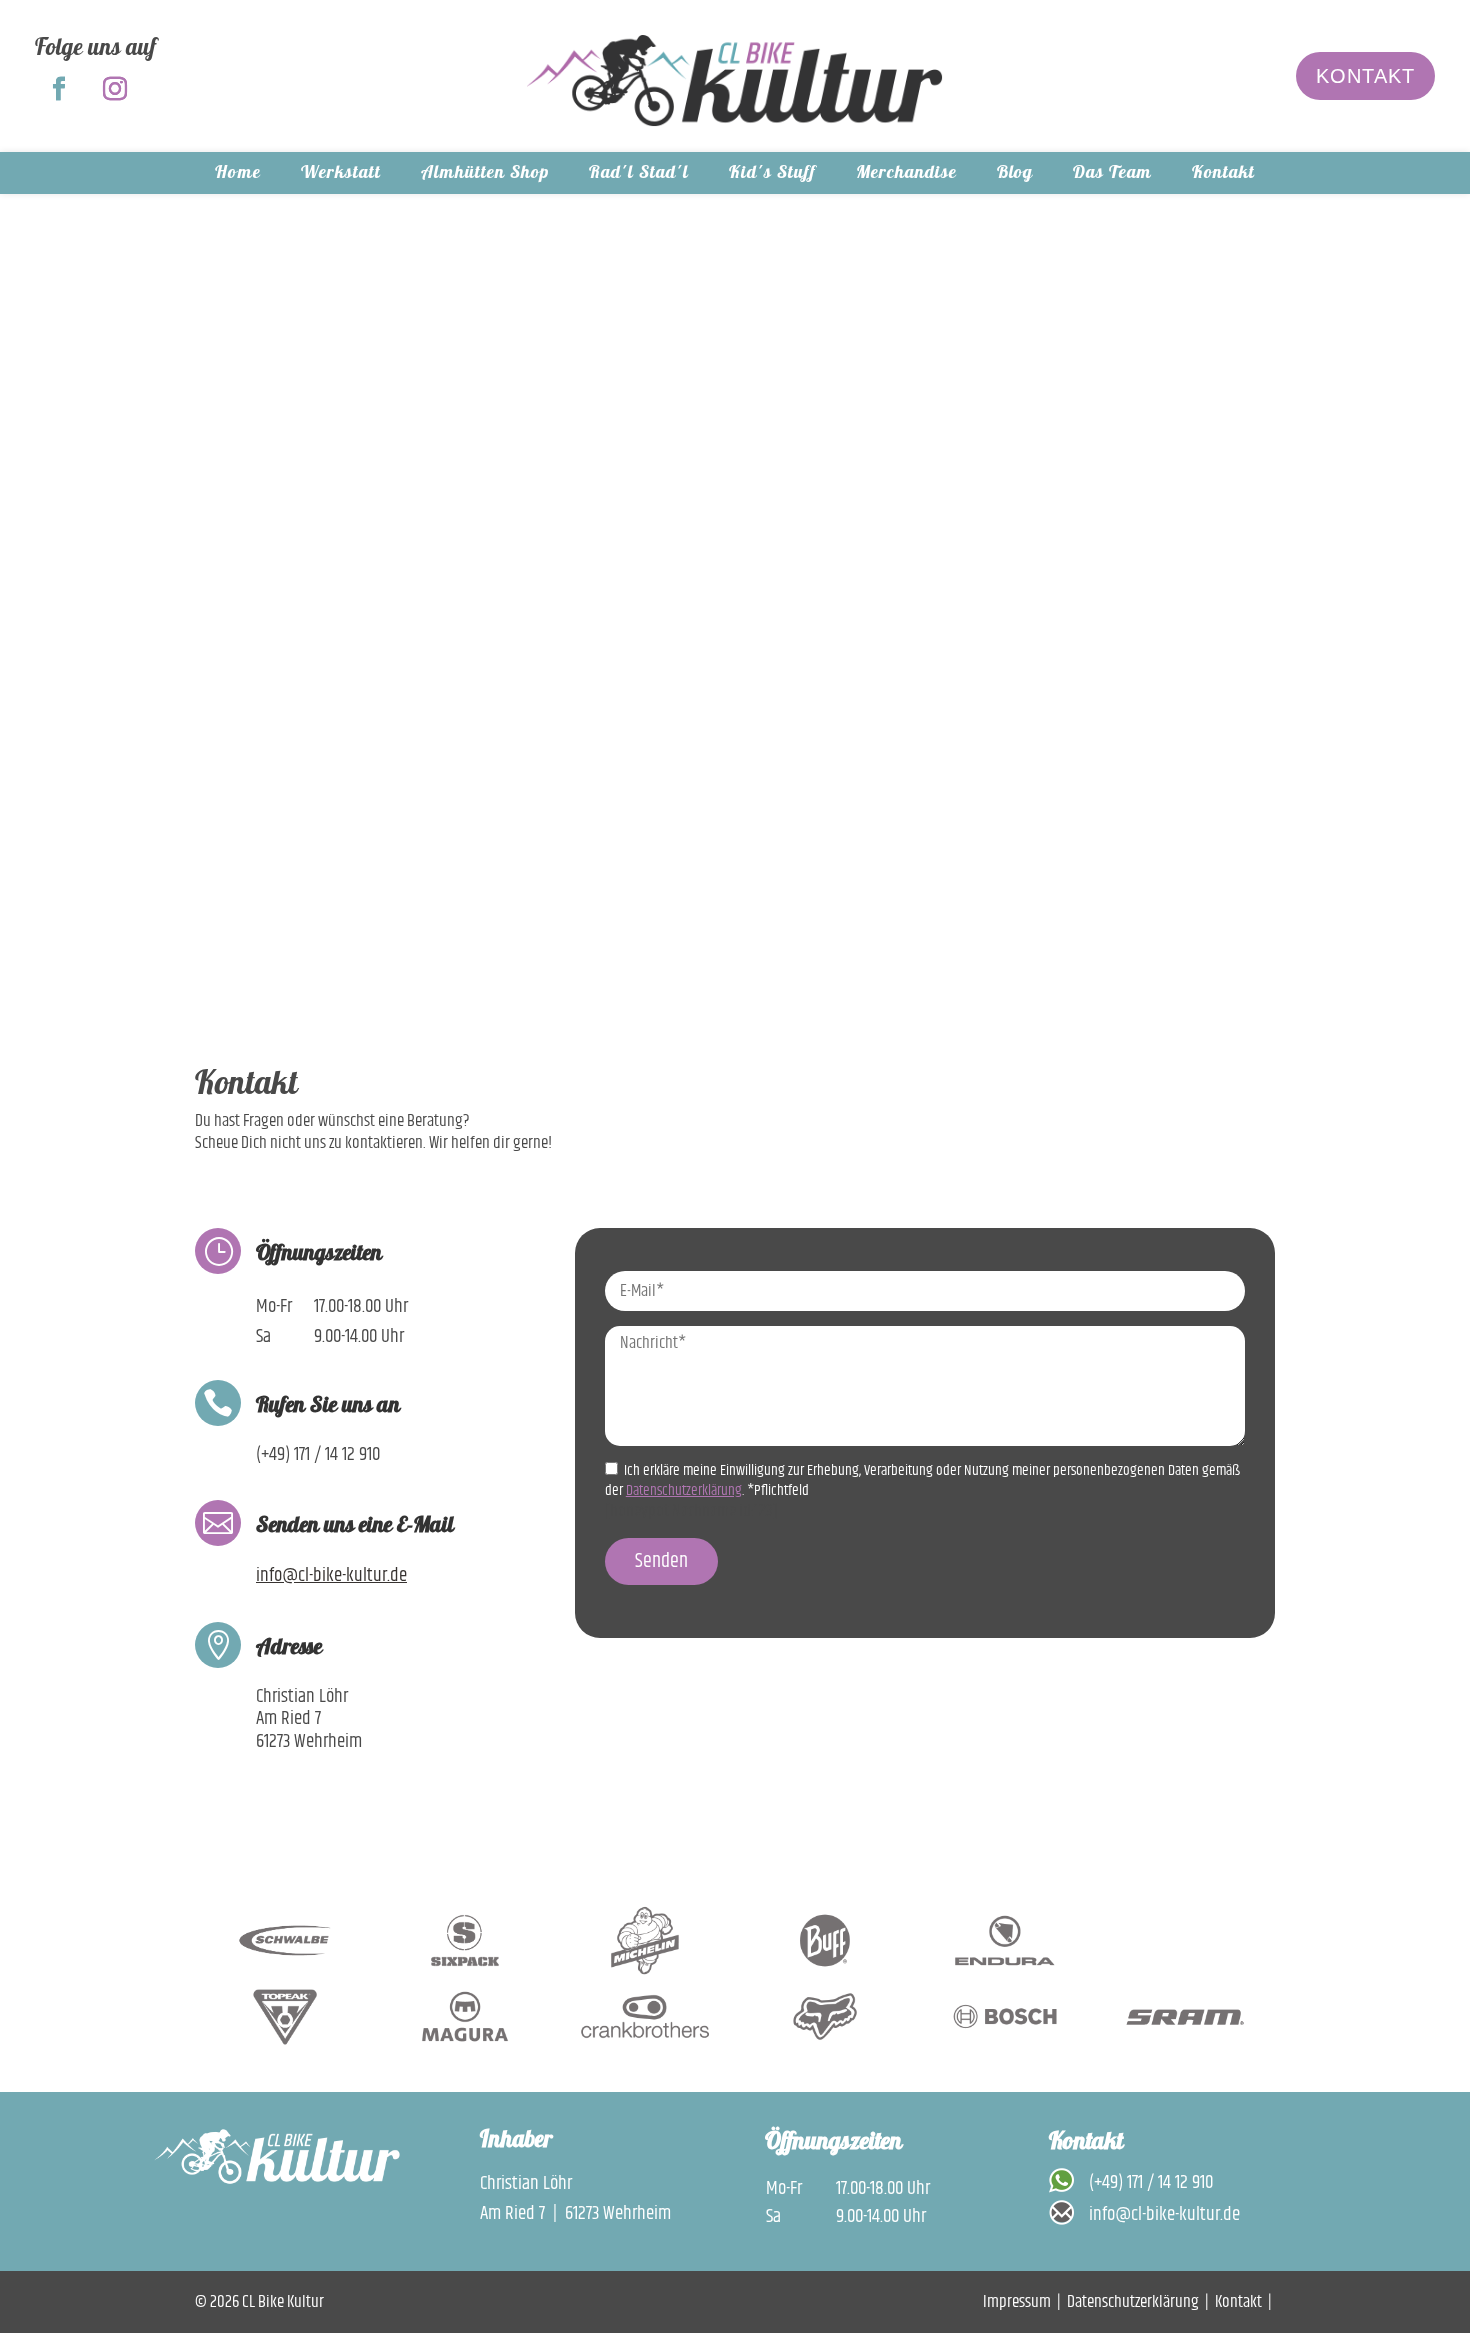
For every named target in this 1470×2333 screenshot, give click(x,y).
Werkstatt (341, 178)
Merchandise (906, 178)
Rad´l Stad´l (639, 178)
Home (238, 178)
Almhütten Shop (485, 178)
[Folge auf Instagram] (115, 89)
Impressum (1017, 2302)
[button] (1265, 1941)
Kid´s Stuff (772, 178)
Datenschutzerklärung (1133, 2302)
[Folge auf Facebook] (59, 89)
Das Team (1112, 178)
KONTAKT (1365, 76)
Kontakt (1223, 178)
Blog (1015, 178)
